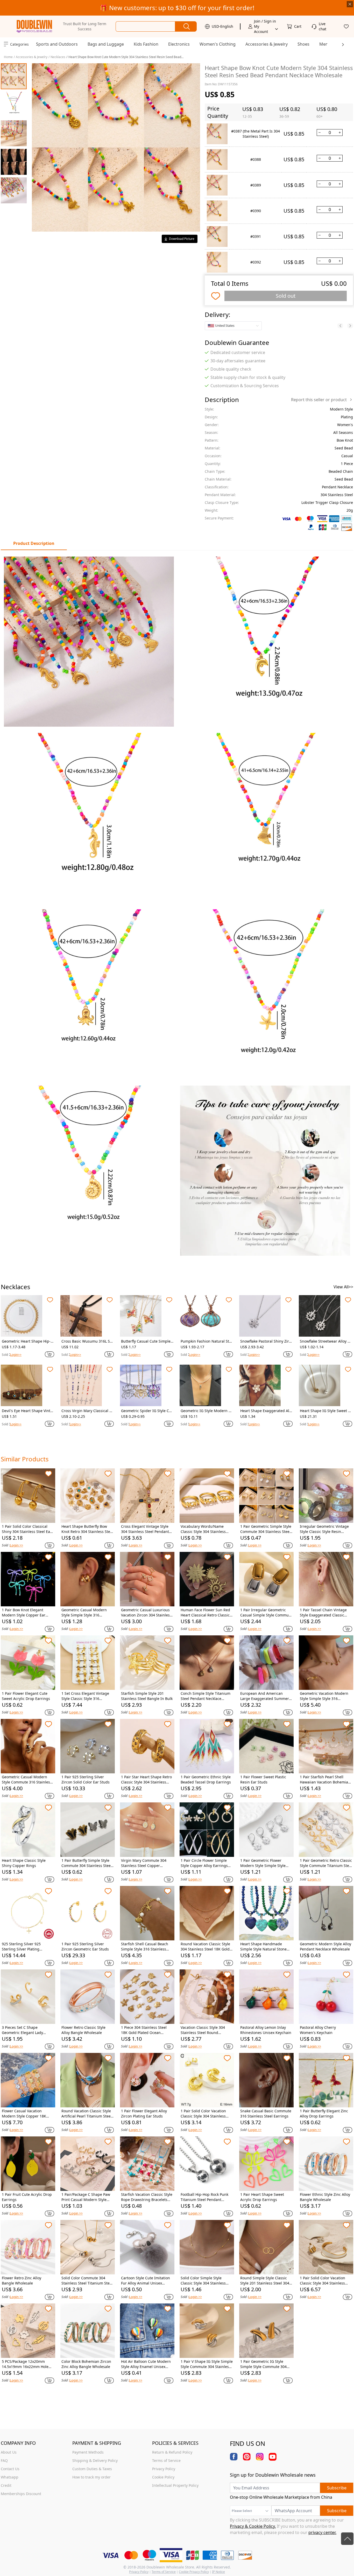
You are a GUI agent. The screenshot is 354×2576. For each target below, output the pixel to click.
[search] (186, 26)
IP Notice (218, 2572)
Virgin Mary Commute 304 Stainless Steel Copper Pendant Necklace (144, 1863)
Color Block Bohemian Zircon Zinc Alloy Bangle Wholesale (86, 2364)
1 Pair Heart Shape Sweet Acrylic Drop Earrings (262, 2197)
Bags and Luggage (106, 44)
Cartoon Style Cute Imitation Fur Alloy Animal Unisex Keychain (146, 2281)
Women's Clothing (218, 44)
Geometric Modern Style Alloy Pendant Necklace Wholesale (325, 1946)
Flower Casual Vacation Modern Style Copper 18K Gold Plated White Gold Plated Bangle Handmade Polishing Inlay (28, 2114)
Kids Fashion (146, 44)
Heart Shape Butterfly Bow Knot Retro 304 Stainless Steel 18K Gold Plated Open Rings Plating (87, 1529)
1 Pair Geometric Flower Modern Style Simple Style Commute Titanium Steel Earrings (263, 1863)
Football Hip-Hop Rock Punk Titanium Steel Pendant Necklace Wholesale (204, 2197)
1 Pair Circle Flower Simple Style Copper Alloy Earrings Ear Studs (204, 1863)
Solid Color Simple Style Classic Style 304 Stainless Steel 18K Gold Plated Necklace (203, 2281)
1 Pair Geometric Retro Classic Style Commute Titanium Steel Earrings (326, 1863)
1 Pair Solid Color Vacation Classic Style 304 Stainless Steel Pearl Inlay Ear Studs (323, 2281)
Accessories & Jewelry (267, 44)
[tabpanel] (177, 906)
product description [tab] (34, 543)
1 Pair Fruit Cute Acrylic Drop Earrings (27, 2197)
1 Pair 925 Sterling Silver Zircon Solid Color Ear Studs (86, 1779)
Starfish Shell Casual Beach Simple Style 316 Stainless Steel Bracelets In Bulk (145, 1947)
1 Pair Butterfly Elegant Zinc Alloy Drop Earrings (324, 2113)
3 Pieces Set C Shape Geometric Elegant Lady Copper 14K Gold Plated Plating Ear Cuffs (22, 2030)
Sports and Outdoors (57, 44)
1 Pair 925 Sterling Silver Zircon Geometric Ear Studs (85, 1946)
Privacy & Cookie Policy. (253, 2526)
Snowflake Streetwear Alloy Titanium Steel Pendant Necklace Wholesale (326, 1341)
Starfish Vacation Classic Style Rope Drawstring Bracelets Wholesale (147, 2197)
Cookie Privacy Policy (194, 2572)
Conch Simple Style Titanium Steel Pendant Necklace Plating (206, 1696)
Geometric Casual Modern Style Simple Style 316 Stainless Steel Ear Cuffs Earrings (84, 1613)
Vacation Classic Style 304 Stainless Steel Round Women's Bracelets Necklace (205, 2030)
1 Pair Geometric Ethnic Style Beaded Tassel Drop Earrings (206, 1779)
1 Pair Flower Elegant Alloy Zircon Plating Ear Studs (144, 2113)
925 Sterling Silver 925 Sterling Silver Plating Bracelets (21, 1947)
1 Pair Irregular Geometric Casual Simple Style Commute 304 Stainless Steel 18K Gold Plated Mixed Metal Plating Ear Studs (266, 1613)
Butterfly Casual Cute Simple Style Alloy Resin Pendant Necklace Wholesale (147, 1341)
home (8, 57)
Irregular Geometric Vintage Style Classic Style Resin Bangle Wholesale (324, 1529)
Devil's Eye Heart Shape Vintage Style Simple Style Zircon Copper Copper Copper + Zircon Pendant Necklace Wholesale (27, 1411)
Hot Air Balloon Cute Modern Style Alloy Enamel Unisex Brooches (146, 2364)
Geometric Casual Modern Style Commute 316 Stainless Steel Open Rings (27, 1780)
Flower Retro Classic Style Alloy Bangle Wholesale (83, 2030)
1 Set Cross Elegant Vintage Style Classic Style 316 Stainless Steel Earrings (85, 1696)
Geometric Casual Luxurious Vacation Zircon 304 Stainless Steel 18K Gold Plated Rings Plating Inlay (146, 1613)
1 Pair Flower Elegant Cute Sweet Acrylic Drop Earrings (26, 1696)
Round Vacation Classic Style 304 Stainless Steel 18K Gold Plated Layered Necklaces (205, 1947)
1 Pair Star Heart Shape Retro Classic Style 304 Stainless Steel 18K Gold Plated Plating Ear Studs (146, 1780)
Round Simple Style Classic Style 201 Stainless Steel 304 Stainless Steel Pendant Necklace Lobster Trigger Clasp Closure (265, 2281)
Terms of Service (164, 2572)
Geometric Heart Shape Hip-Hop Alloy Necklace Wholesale (27, 1341)
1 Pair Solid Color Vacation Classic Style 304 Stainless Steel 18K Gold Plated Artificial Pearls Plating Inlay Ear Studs (207, 2114)
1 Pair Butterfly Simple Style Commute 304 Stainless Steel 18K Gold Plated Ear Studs (87, 1863)
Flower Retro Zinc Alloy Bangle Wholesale (22, 2280)
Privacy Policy (139, 2572)
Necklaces (58, 57)
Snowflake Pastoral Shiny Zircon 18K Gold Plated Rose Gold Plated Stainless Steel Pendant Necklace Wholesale (266, 1341)
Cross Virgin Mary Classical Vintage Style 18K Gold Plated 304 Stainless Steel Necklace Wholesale (87, 1411)
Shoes (303, 44)
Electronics (179, 44)
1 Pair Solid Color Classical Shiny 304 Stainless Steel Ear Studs (27, 1529)
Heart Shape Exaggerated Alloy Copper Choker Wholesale (266, 1411)
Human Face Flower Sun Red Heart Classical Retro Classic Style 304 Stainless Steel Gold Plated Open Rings (206, 1613)
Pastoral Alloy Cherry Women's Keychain (318, 2030)
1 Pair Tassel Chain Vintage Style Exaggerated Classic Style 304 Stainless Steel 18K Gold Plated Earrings (324, 1613)
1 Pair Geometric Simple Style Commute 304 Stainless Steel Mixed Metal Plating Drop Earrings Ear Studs (266, 1529)
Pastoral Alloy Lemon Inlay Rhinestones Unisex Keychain (266, 2030)
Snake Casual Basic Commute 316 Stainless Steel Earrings (266, 2113)
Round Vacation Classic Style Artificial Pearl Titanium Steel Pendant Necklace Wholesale (87, 2114)
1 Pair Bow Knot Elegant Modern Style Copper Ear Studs (24, 1613)
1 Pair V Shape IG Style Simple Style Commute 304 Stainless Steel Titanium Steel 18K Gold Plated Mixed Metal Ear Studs (207, 2364)
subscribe (337, 2488)
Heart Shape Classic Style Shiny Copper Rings (24, 1863)
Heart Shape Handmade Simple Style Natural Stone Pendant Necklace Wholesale (265, 1947)
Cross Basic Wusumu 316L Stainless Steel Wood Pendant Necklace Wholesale (87, 1341)
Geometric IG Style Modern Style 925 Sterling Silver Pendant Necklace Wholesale (207, 1411)
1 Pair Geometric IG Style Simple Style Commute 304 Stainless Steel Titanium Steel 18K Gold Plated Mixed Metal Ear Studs (266, 2364)
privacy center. (322, 2532)
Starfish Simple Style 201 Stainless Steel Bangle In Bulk (147, 1696)
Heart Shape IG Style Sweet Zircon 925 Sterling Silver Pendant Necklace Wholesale (326, 1411)
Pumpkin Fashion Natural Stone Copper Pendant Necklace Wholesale (206, 1341)
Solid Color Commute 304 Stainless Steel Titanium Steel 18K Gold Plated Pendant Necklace (87, 2281)
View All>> (343, 1287)
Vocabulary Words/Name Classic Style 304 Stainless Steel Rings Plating (203, 1529)
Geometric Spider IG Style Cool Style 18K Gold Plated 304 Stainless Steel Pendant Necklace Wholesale (147, 1411)
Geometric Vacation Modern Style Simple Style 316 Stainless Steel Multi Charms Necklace (325, 1696)
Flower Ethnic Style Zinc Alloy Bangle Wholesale (325, 2197)
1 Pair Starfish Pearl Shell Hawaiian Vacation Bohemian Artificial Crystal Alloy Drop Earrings (325, 1780)
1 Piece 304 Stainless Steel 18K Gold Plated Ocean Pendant (144, 2030)
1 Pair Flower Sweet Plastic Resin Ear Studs (263, 1779)
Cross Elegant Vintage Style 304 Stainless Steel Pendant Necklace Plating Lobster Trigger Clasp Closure (145, 1529)
